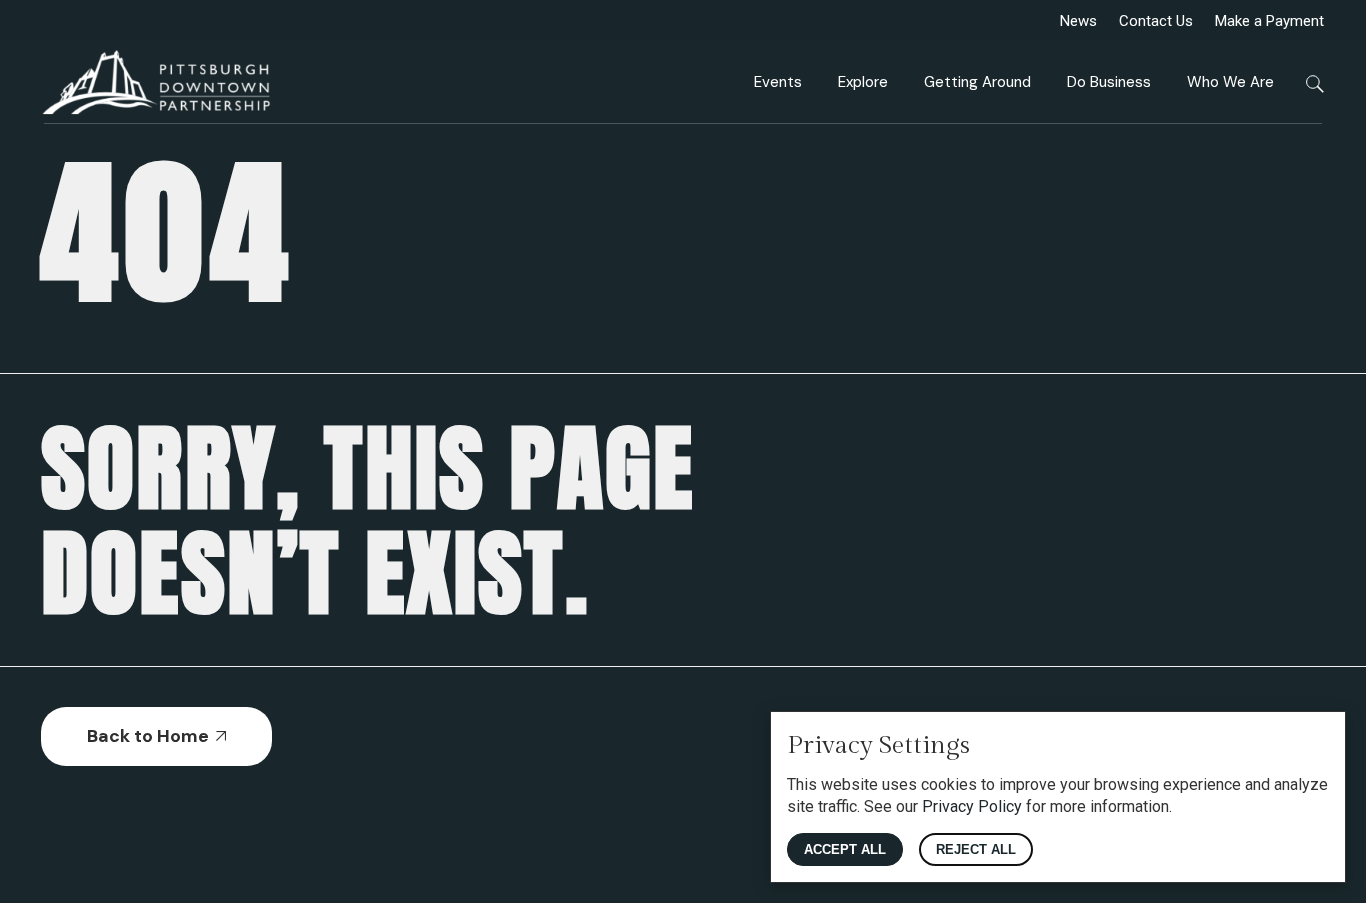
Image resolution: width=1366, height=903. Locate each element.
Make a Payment (1269, 21)
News (1078, 21)
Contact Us (1156, 21)
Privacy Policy (972, 806)
